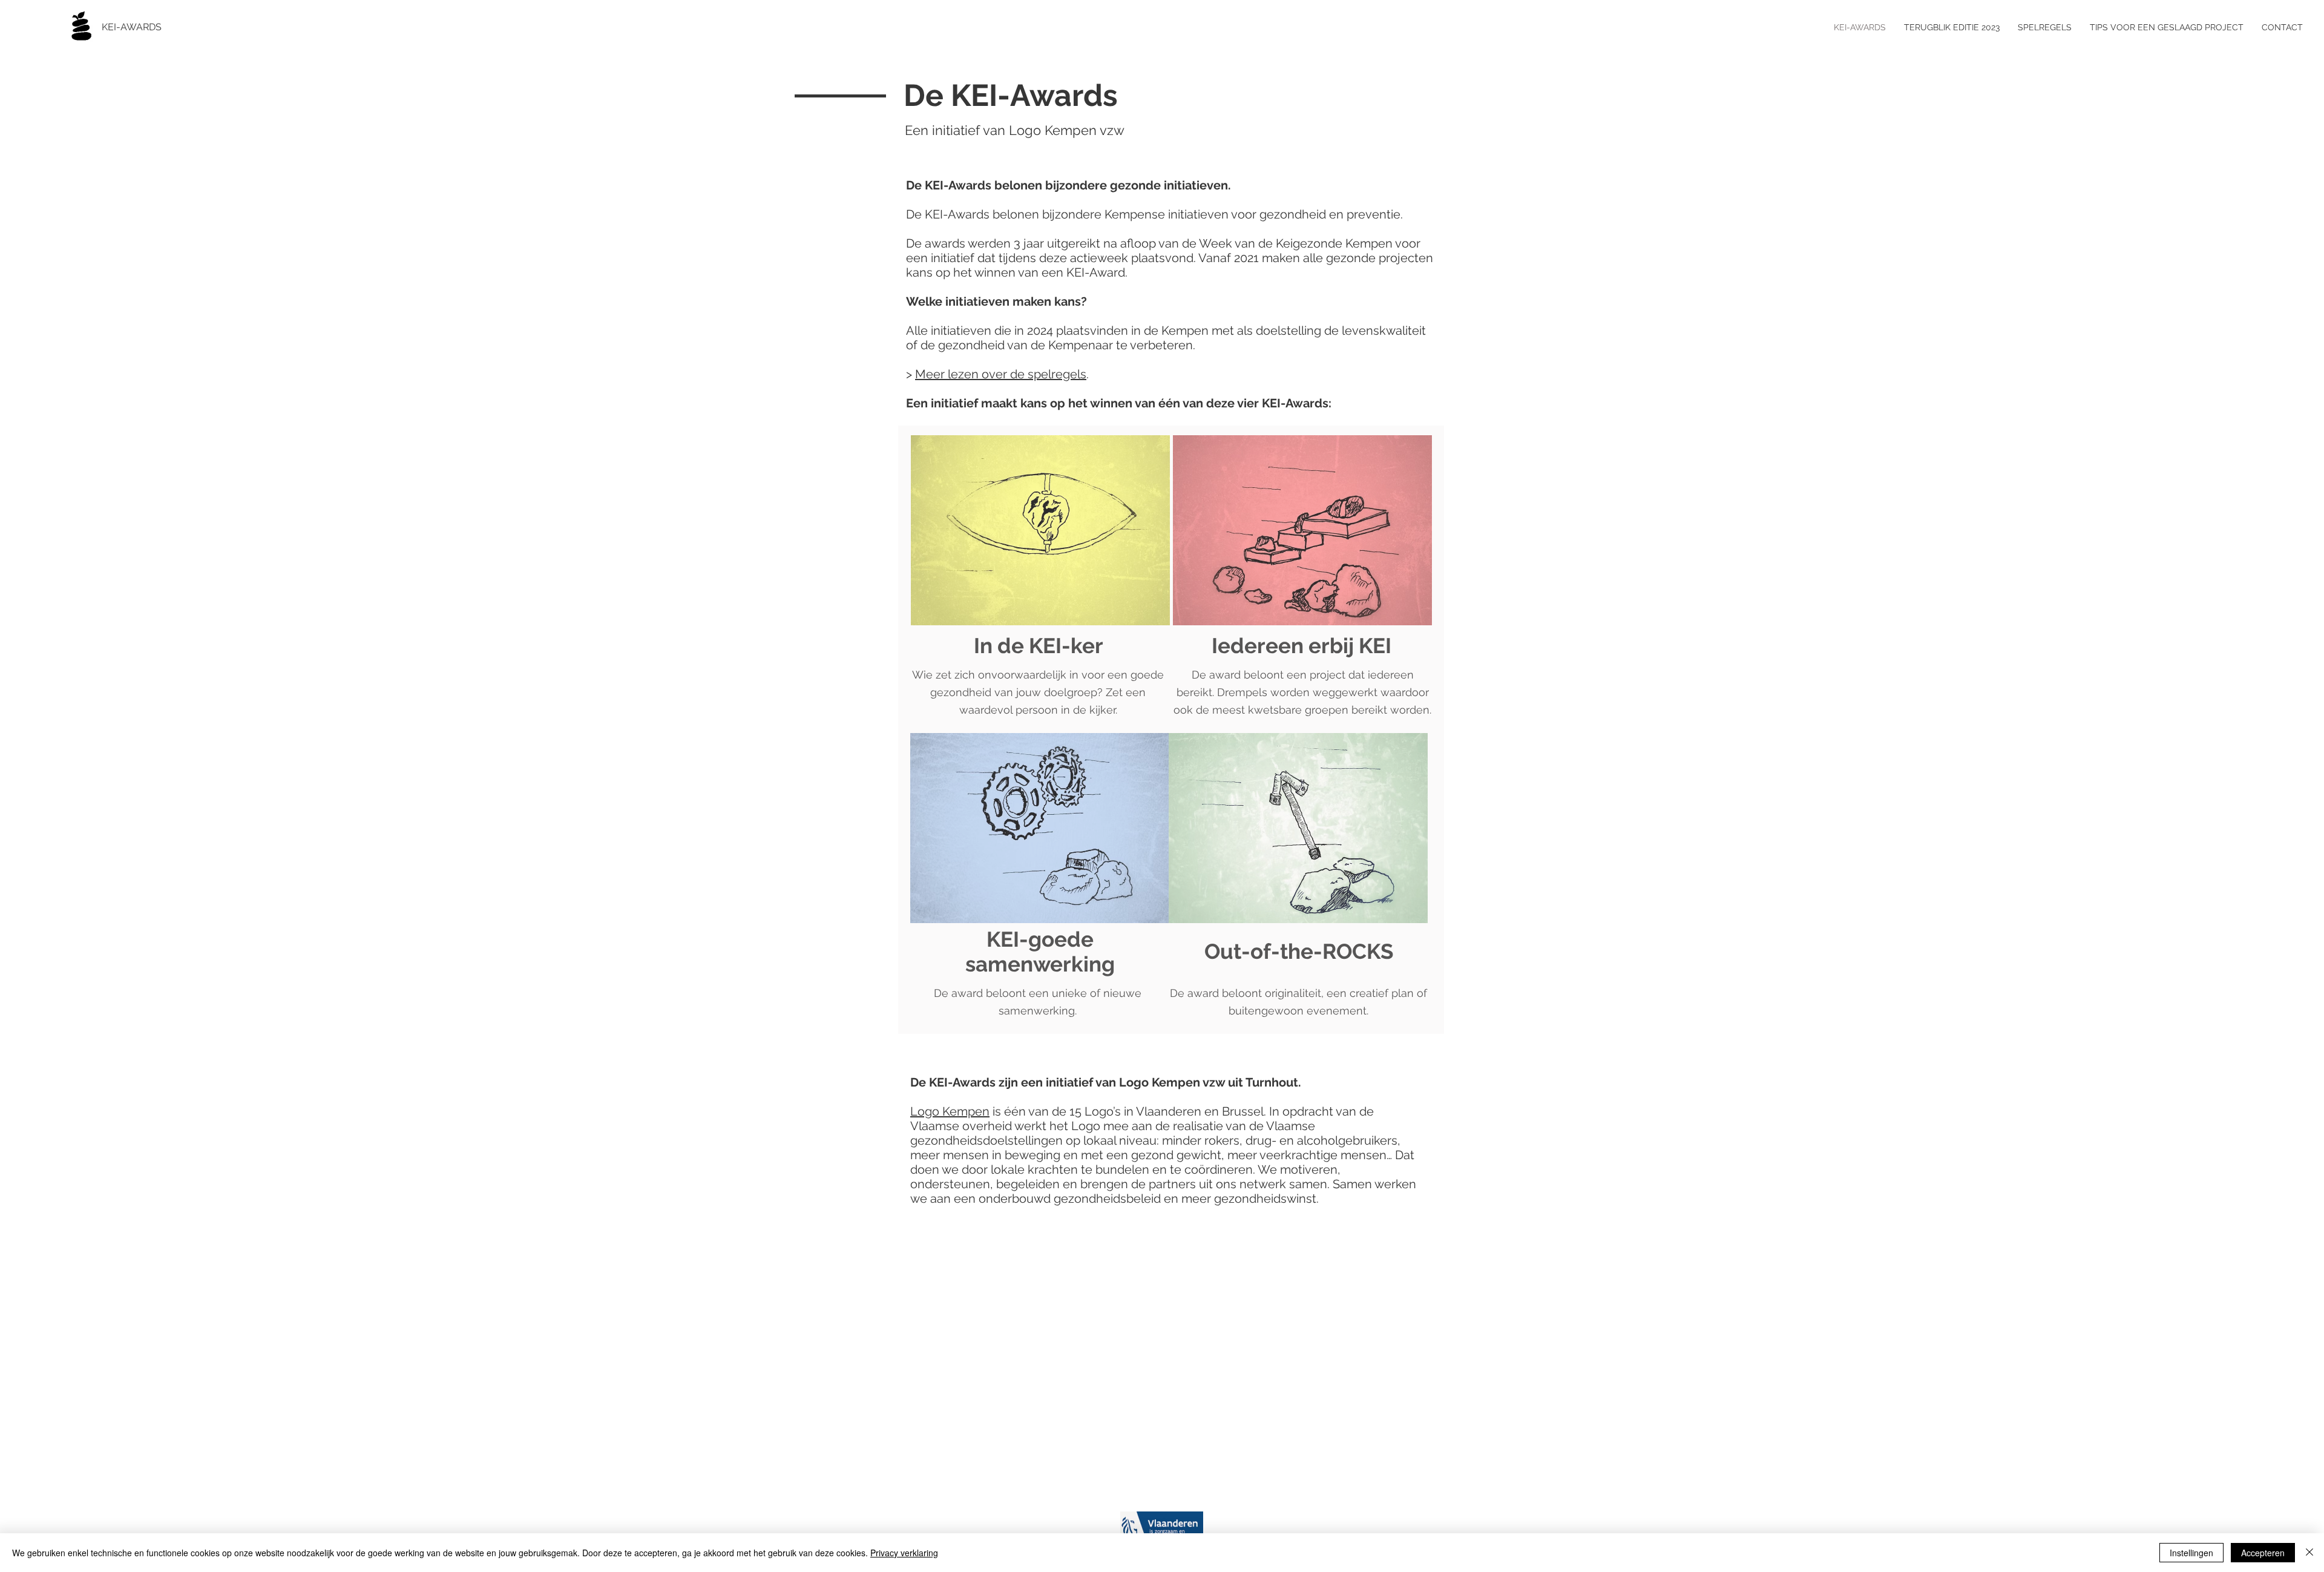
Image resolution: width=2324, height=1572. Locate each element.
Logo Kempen (950, 1111)
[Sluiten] (2309, 1553)
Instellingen (2191, 1553)
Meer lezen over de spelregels (1001, 374)
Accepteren (2263, 1553)
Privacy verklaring (904, 1553)
